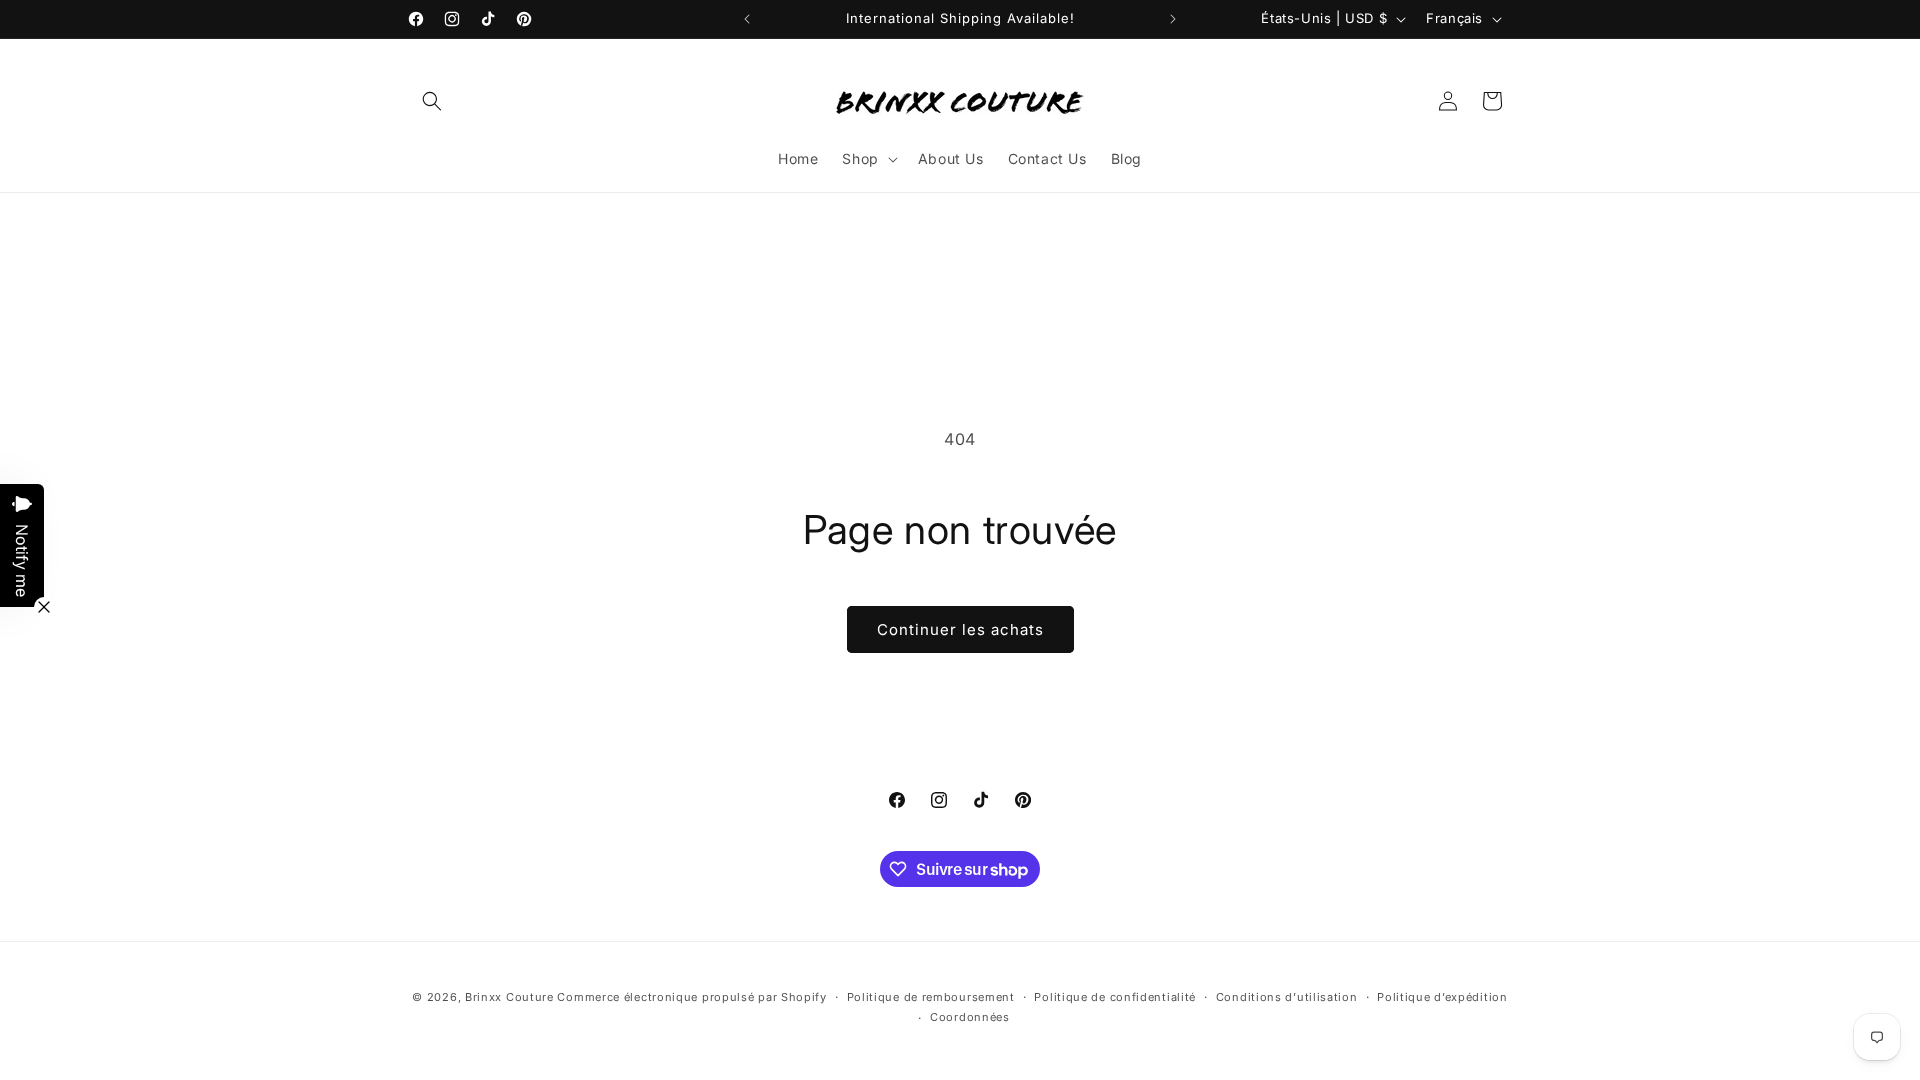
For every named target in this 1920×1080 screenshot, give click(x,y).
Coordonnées (970, 1017)
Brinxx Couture (509, 997)
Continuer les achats (960, 629)
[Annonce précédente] (747, 19)
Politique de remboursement (931, 997)
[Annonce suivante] (1173, 19)
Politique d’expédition (1442, 997)
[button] (432, 101)
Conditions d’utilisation (1287, 997)
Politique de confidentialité (1115, 997)
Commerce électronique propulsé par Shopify (691, 997)
